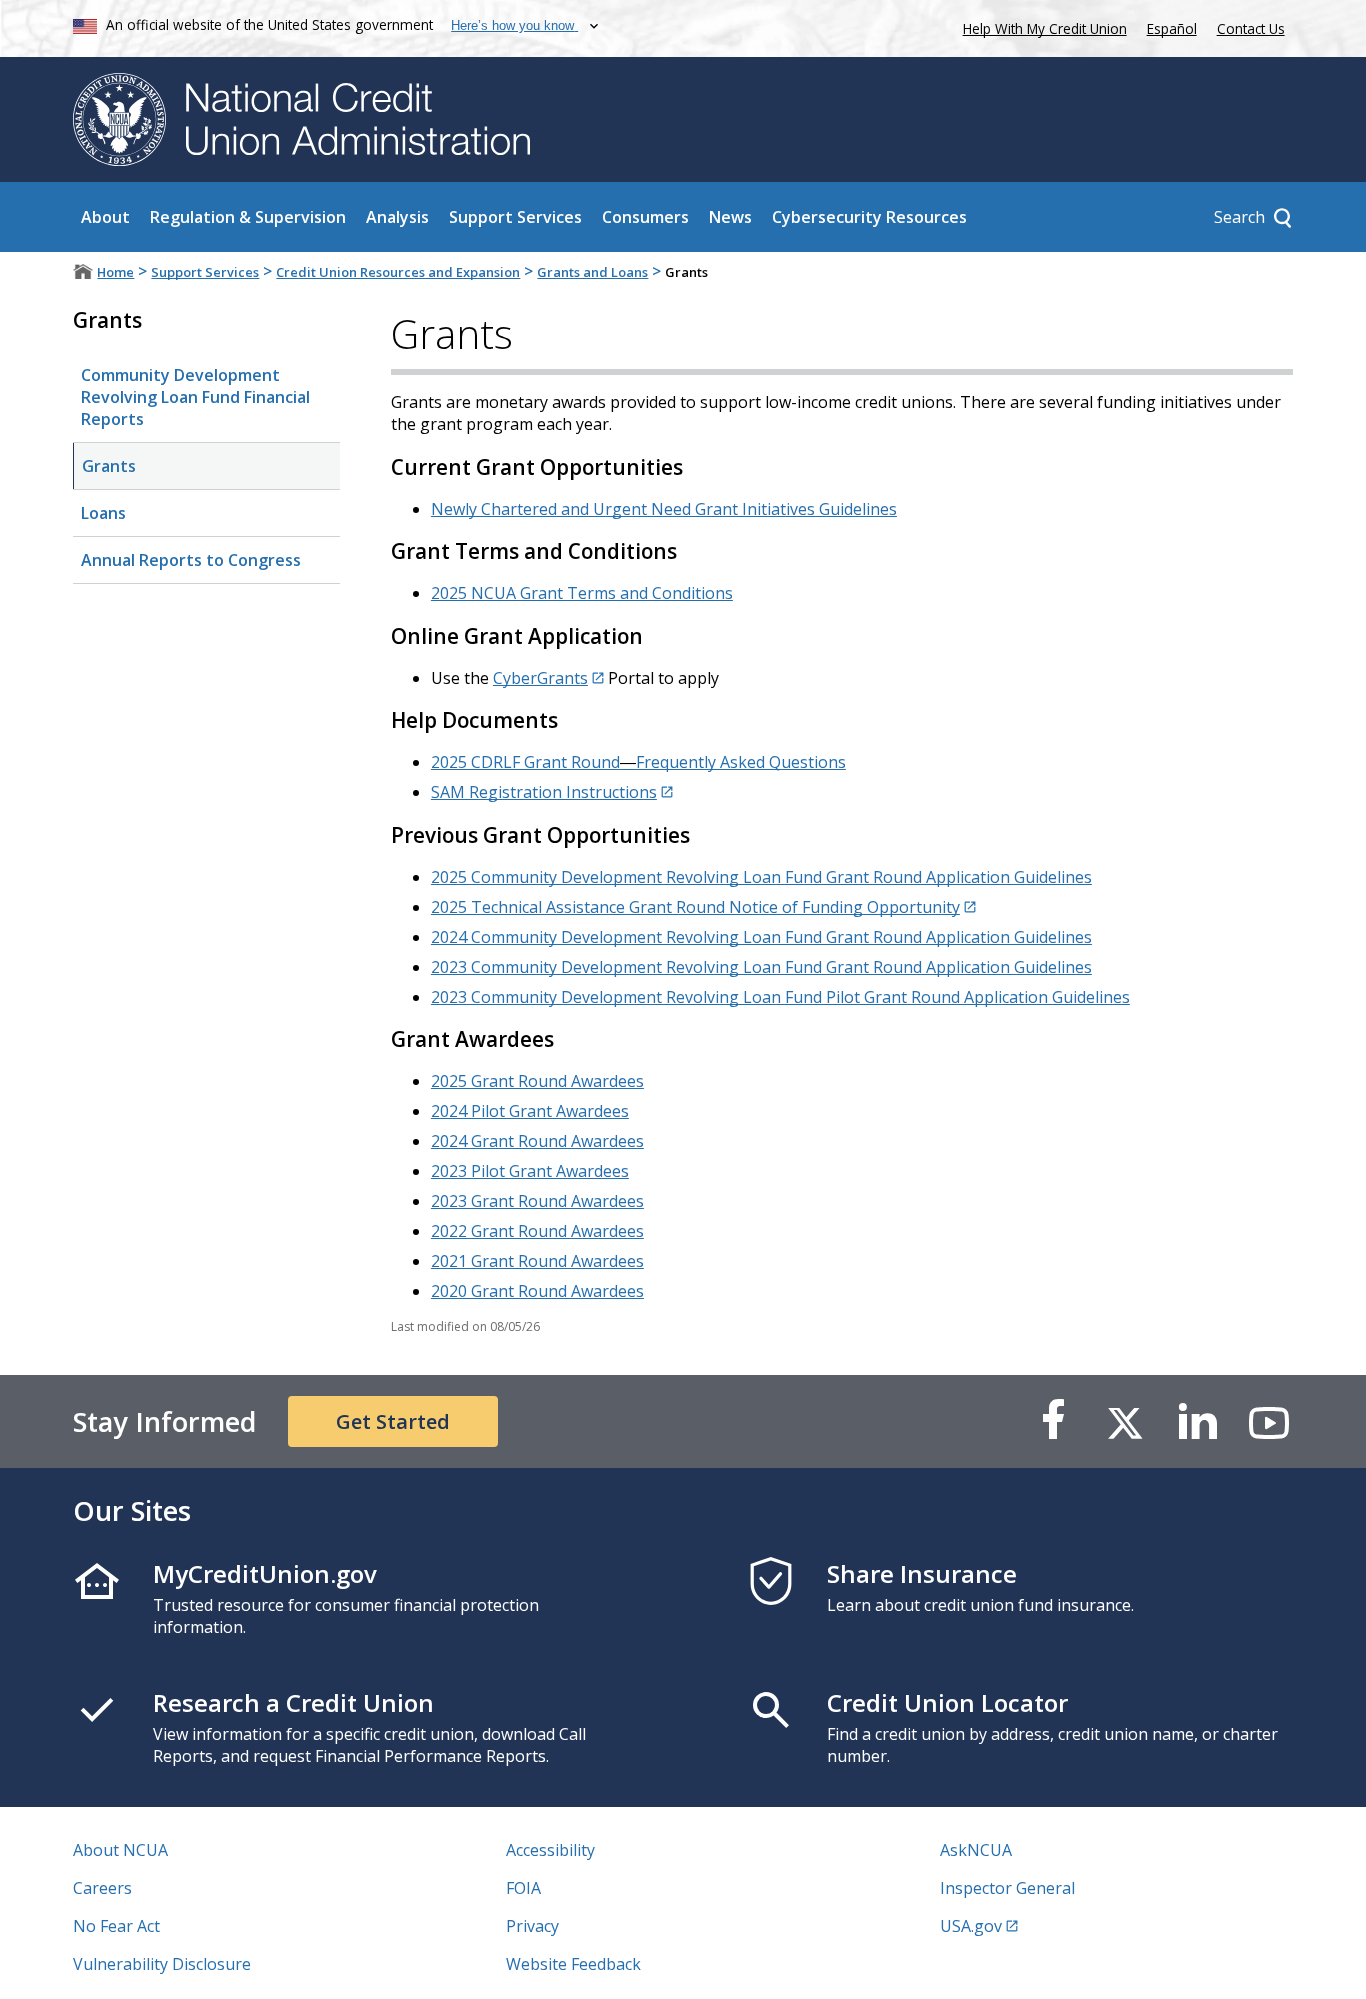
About (105, 217)
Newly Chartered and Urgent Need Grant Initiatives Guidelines (664, 509)
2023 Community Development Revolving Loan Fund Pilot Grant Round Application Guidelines (780, 997)
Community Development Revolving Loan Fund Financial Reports (195, 397)
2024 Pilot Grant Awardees (530, 1111)
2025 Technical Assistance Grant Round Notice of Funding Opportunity (695, 907)
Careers (102, 1888)
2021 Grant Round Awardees (537, 1261)
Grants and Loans (592, 272)
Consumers (645, 217)
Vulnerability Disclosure (162, 1964)
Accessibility (550, 1850)
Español (1172, 28)
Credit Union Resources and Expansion (398, 272)
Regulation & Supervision (248, 217)
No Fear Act (116, 1926)
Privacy (532, 1926)
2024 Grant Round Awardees (537, 1141)
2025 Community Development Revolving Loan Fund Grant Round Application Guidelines (761, 877)
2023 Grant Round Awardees (537, 1201)
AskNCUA (976, 1850)
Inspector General (1007, 1888)
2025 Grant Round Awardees (537, 1081)
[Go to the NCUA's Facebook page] (1053, 1421)
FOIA (523, 1888)
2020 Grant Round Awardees (537, 1291)
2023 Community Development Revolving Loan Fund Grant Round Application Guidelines (761, 967)
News (730, 217)
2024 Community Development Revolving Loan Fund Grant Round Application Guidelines (761, 937)
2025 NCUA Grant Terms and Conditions (582, 593)
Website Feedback (573, 1964)
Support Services (515, 217)
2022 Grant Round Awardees (537, 1231)
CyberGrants (540, 678)
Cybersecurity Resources (869, 217)
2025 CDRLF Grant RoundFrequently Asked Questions (638, 762)
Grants (109, 466)
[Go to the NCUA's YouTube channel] (1269, 1421)
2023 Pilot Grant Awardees (530, 1171)
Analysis (397, 217)
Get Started (393, 1421)
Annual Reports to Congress (191, 560)
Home (115, 272)
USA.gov (971, 1926)
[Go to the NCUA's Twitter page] (1125, 1421)
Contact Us (1251, 28)
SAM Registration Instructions (544, 792)
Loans (103, 513)
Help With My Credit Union (1041, 26)
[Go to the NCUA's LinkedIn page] (1197, 1421)
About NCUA (120, 1850)
